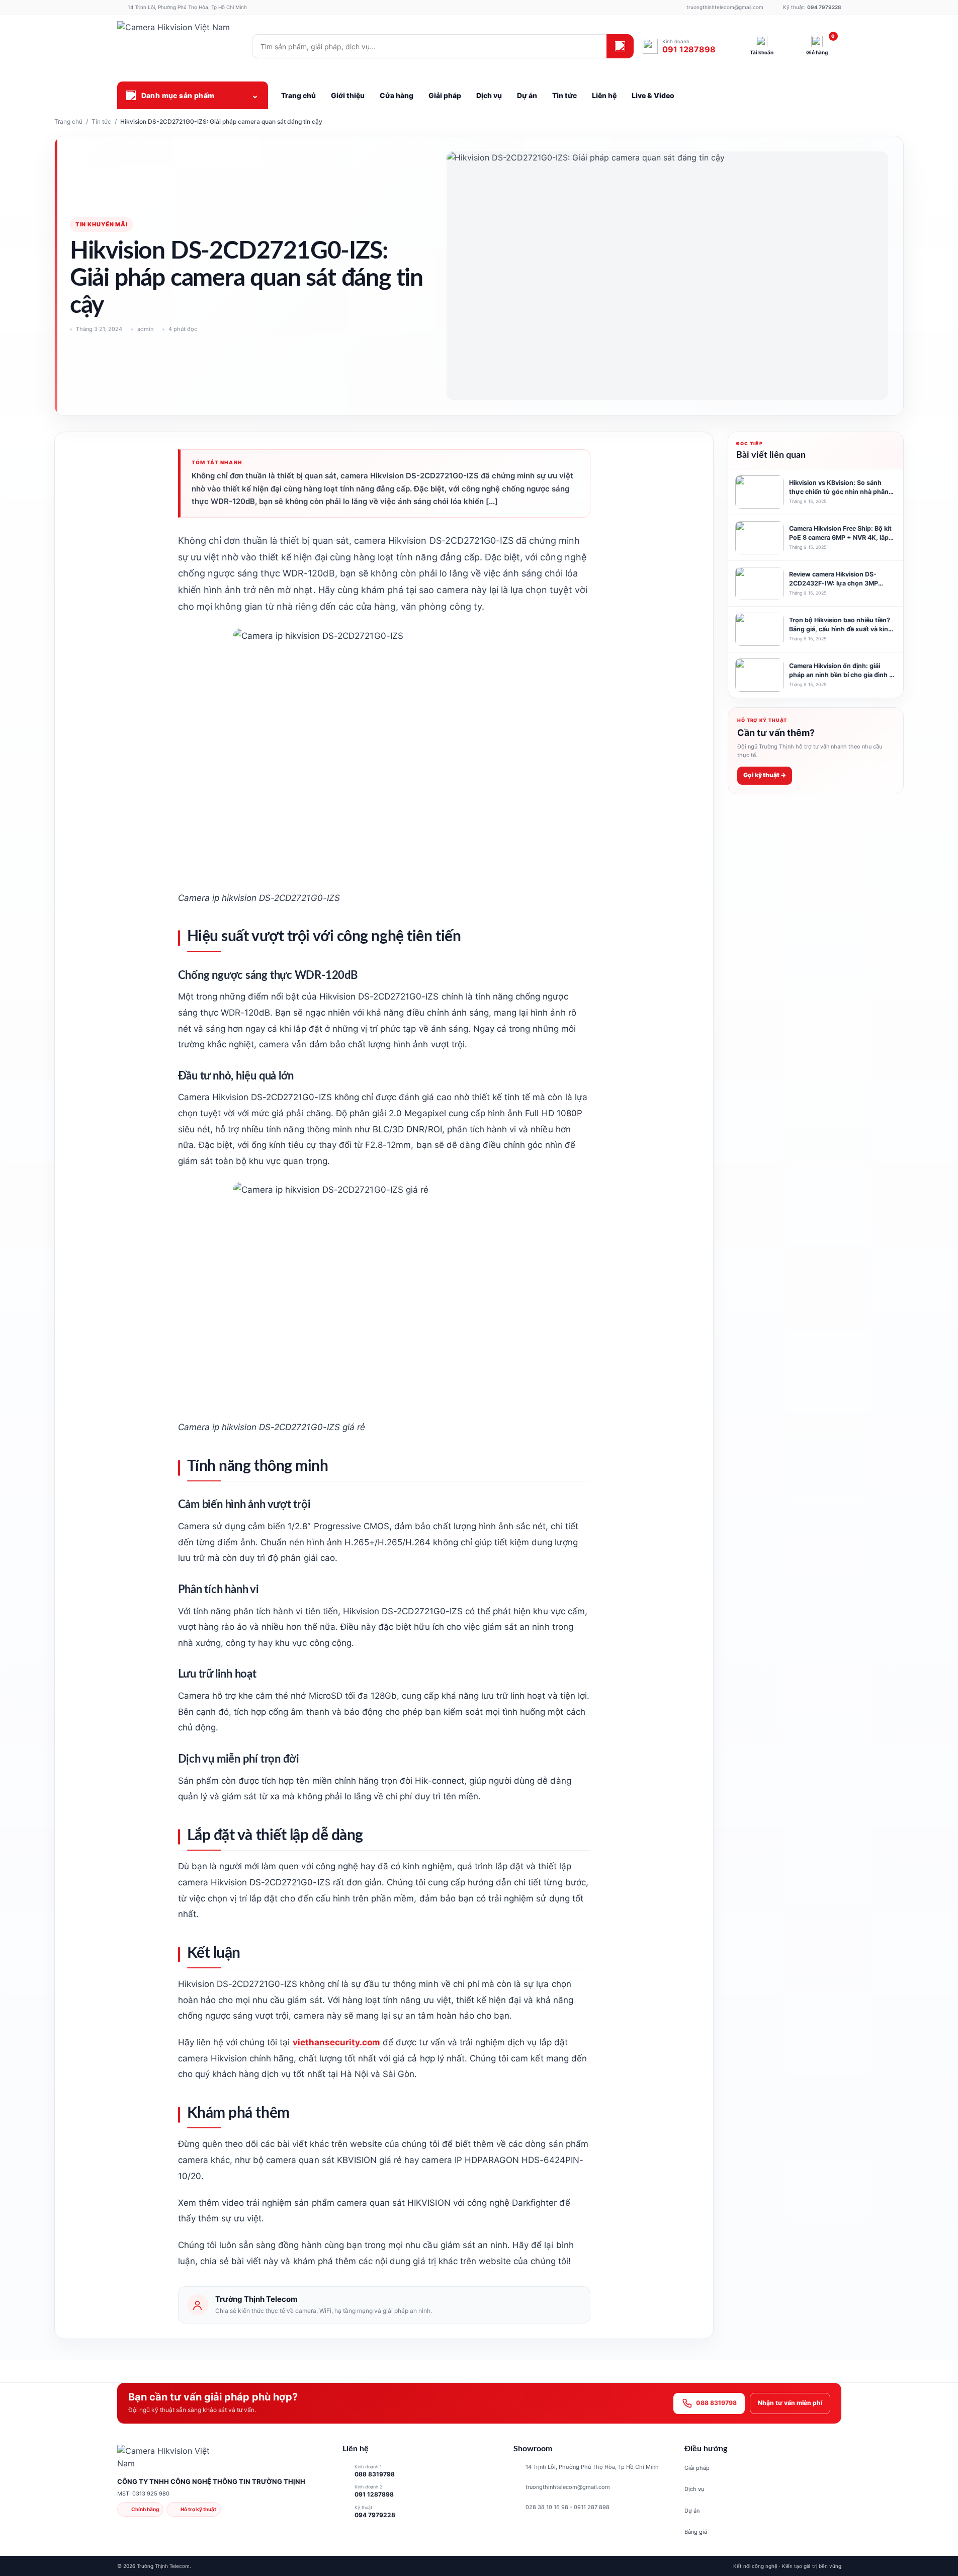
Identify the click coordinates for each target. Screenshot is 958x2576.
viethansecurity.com (337, 2042)
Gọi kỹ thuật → (765, 775)
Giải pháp (697, 2468)
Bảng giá (696, 2532)
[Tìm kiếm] (620, 46)
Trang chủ (68, 121)
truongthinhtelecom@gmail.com (568, 2487)
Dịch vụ (694, 2489)
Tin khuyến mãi (102, 224)
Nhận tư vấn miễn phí (790, 2403)
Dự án (692, 2511)
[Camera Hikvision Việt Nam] (180, 46)
